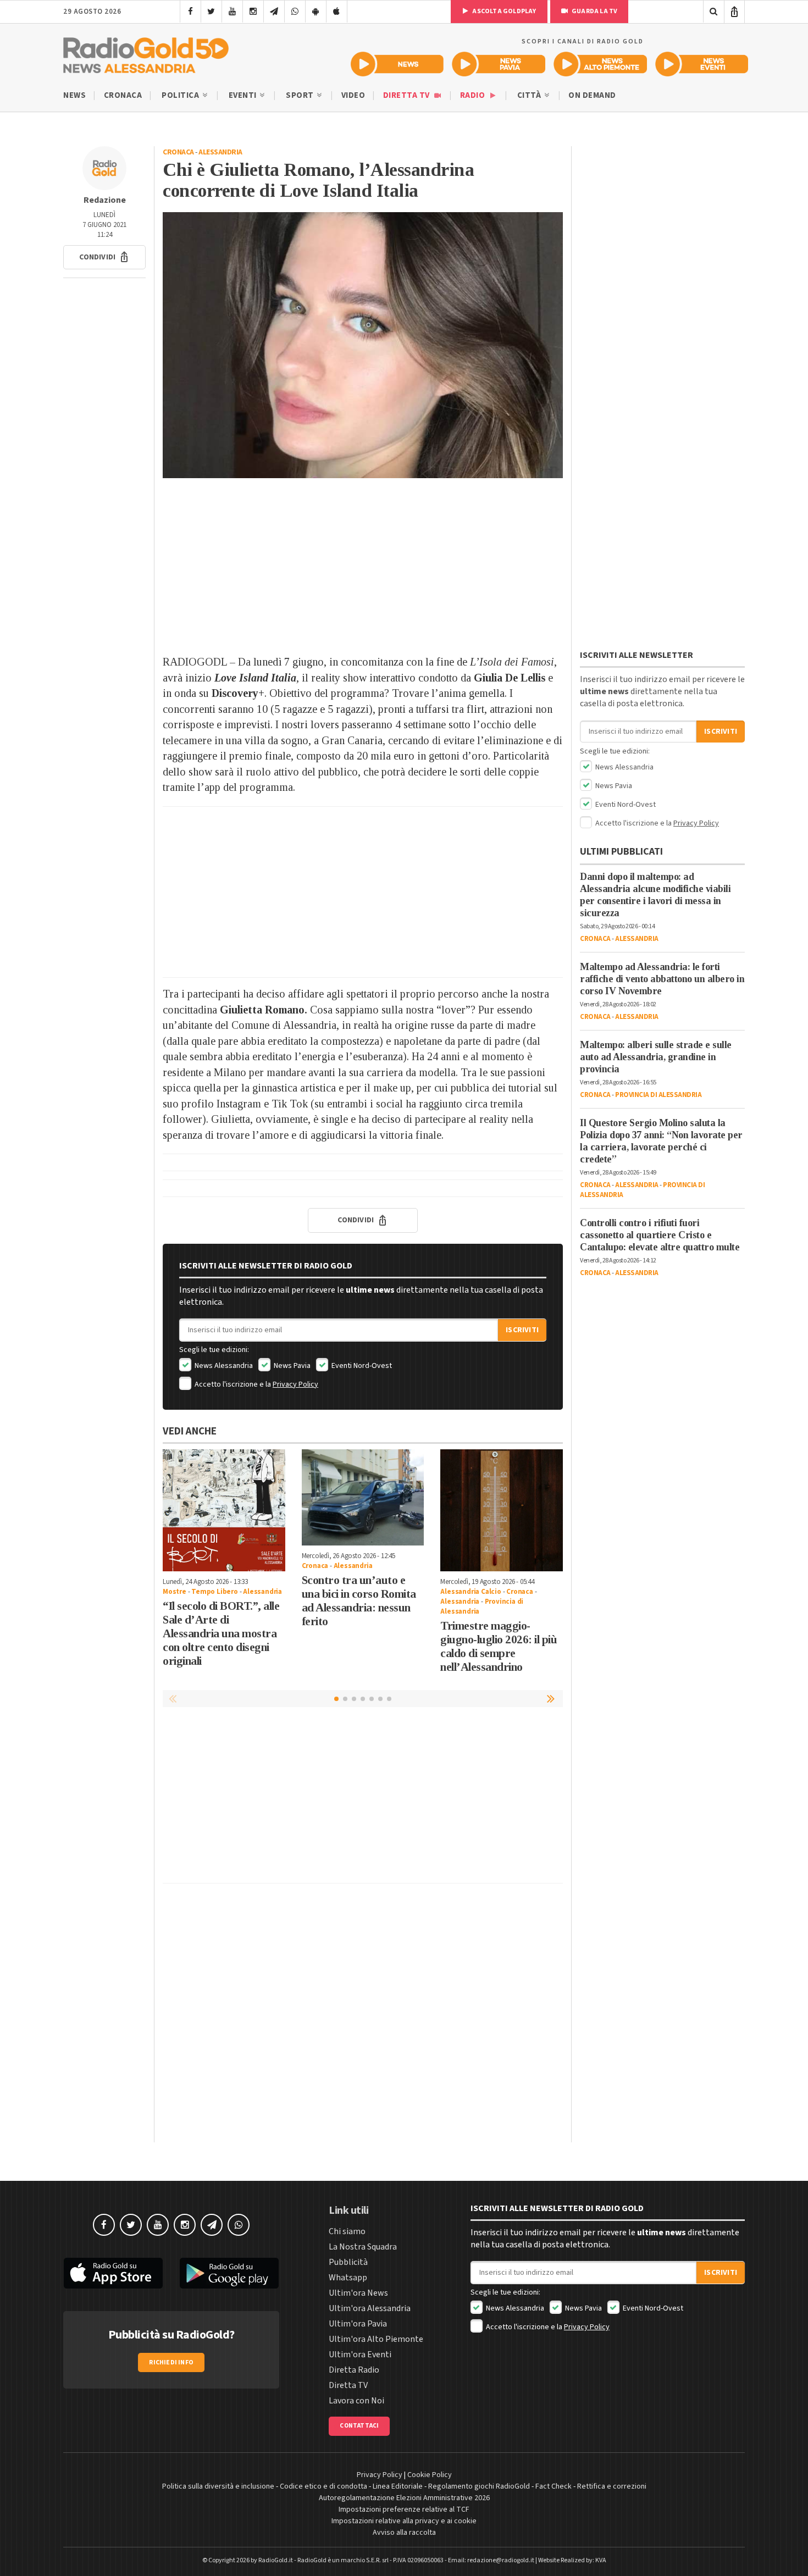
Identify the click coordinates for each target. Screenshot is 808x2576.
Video (353, 95)
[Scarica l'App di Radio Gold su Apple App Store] (113, 2273)
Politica (181, 95)
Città (530, 95)
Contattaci (359, 2426)
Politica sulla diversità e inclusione (218, 2486)
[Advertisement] (363, 566)
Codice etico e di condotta (323, 2486)
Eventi (244, 95)
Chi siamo (347, 2231)
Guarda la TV (594, 11)
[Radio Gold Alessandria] (146, 53)
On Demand (592, 95)
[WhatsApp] (295, 12)
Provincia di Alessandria (658, 1095)
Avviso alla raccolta (404, 2533)
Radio (474, 95)
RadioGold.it (276, 2560)
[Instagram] (253, 12)
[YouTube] (232, 12)
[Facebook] (190, 12)
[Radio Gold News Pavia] (499, 64)
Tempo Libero (215, 1592)
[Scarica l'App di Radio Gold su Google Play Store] (230, 2273)
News (74, 95)
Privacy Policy (295, 1384)
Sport (301, 95)
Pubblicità (348, 2262)
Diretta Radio (354, 2370)
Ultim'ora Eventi (360, 2355)
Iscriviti (522, 1330)
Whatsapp (348, 2278)
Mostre (175, 1592)
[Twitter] (211, 12)
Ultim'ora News (358, 2293)
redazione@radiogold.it (501, 2560)
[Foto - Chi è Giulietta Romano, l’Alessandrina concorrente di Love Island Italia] (363, 345)
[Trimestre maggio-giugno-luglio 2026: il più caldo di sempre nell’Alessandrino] (502, 1511)
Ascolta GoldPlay (503, 11)
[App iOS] (337, 12)
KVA (601, 2560)
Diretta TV (408, 95)
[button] (104, 257)
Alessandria (220, 152)
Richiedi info (171, 2362)
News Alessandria (223, 1366)
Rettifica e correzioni (612, 2486)
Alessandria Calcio (471, 1592)
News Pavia (291, 1366)
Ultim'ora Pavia (358, 2324)
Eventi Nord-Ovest (361, 1366)
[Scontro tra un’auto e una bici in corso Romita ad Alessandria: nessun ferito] (363, 1497)
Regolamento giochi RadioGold (479, 2486)
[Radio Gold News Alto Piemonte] (601, 64)
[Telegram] (274, 12)
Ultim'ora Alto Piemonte (376, 2339)
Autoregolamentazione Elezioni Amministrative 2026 (404, 2498)
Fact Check (554, 2486)
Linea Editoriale (398, 2486)
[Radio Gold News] (397, 64)
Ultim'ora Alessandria (370, 2308)
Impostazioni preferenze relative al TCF (404, 2509)
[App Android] (316, 12)
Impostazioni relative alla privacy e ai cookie (404, 2521)
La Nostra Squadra (363, 2247)
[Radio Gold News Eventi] (702, 64)
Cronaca (123, 95)
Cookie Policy (430, 2475)
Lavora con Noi (356, 2401)
